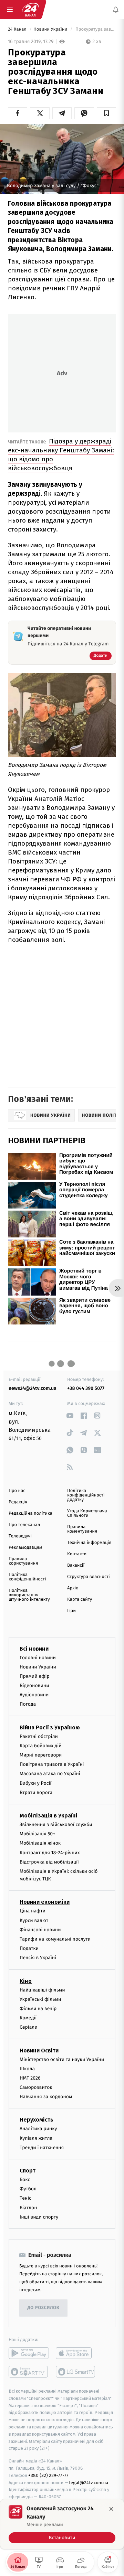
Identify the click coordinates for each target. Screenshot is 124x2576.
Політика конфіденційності (27, 1577)
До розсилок (44, 2308)
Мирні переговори (41, 1755)
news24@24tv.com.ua (33, 1388)
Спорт (28, 2171)
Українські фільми (40, 1999)
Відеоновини (34, 1686)
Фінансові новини (40, 1929)
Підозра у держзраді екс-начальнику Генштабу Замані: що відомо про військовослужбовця (61, 455)
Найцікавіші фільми (42, 1990)
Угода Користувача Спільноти (87, 1513)
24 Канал (18, 29)
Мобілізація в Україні (49, 1815)
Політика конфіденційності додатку (86, 1495)
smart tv (29, 2371)
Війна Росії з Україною (50, 1727)
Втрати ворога (36, 1792)
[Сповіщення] (116, 10)
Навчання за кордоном (46, 2097)
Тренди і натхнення (42, 2147)
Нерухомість (37, 2120)
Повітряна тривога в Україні (52, 1764)
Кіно (26, 1981)
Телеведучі (20, 1536)
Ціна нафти (33, 1911)
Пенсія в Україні (38, 1958)
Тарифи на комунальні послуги (55, 1939)
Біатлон (28, 2207)
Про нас (17, 1491)
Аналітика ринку (38, 2129)
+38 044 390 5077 (86, 1388)
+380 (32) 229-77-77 (48, 2475)
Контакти (77, 1554)
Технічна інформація (89, 1543)
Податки (29, 1948)
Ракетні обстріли (39, 1736)
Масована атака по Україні (50, 1774)
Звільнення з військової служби (56, 1824)
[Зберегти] (106, 113)
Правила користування (23, 1561)
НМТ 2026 (30, 2078)
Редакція (18, 1502)
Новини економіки (45, 1902)
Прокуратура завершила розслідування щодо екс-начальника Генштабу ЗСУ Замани (95, 29)
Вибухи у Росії (35, 1783)
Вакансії (76, 1565)
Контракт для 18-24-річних (50, 1852)
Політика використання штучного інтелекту (29, 1595)
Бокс (25, 2180)
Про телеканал (24, 1525)
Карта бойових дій (41, 1745)
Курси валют (34, 1920)
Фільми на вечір (38, 2008)
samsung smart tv (76, 2371)
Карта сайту (80, 1600)
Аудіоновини (34, 1695)
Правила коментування (82, 1529)
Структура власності (89, 1577)
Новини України (51, 29)
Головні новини (38, 1657)
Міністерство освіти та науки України (62, 2059)
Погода (28, 1704)
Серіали (29, 2027)
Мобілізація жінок (40, 1843)
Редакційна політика (30, 1514)
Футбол (28, 2189)
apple (76, 2353)
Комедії (28, 2018)
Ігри (71, 1611)
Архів (73, 1588)
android (29, 2353)
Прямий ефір (35, 1676)
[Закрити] (111, 2509)
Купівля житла (36, 2138)
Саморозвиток (36, 2087)
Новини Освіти (39, 2050)
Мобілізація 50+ (37, 1834)
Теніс (25, 2198)
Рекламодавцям (25, 1548)
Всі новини (34, 1648)
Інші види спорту (39, 2217)
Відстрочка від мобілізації (49, 1862)
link (70, 1415)
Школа (27, 2068)
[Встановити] (62, 2524)
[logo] (30, 10)
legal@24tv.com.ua (89, 2482)
